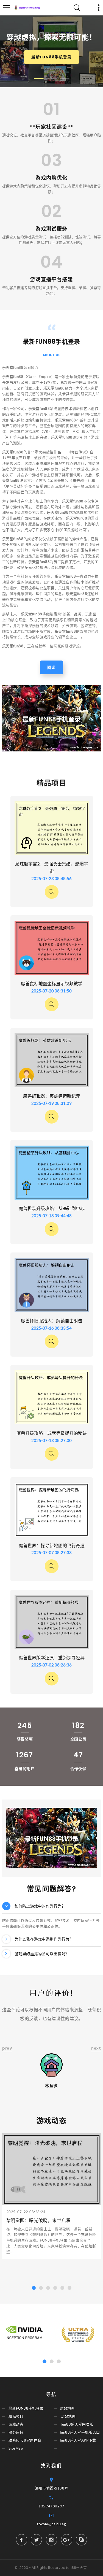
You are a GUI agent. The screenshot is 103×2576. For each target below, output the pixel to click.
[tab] (52, 1906)
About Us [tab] (52, 355)
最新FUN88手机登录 (51, 57)
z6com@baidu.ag (51, 2524)
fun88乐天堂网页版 (77, 2424)
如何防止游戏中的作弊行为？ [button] (40, 1906)
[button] (39, 79)
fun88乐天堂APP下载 (78, 2440)
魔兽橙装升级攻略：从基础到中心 (52, 1209)
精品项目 (16, 2416)
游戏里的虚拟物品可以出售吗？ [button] (42, 1954)
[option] (52, 718)
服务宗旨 (16, 2432)
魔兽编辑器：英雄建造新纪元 (52, 1096)
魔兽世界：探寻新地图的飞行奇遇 (52, 1546)
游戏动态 (16, 2424)
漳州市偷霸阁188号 (52, 2488)
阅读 (51, 667)
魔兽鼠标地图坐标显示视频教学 (52, 984)
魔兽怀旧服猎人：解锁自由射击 (52, 1321)
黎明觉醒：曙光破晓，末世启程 (39, 2221)
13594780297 (51, 2506)
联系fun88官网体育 (25, 2440)
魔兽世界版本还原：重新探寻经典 (52, 1658)
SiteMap (16, 2448)
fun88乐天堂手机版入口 (80, 2432)
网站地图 (67, 2408)
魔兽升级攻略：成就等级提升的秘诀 (52, 1433)
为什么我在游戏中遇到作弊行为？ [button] (44, 1939)
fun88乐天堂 (76, 2568)
